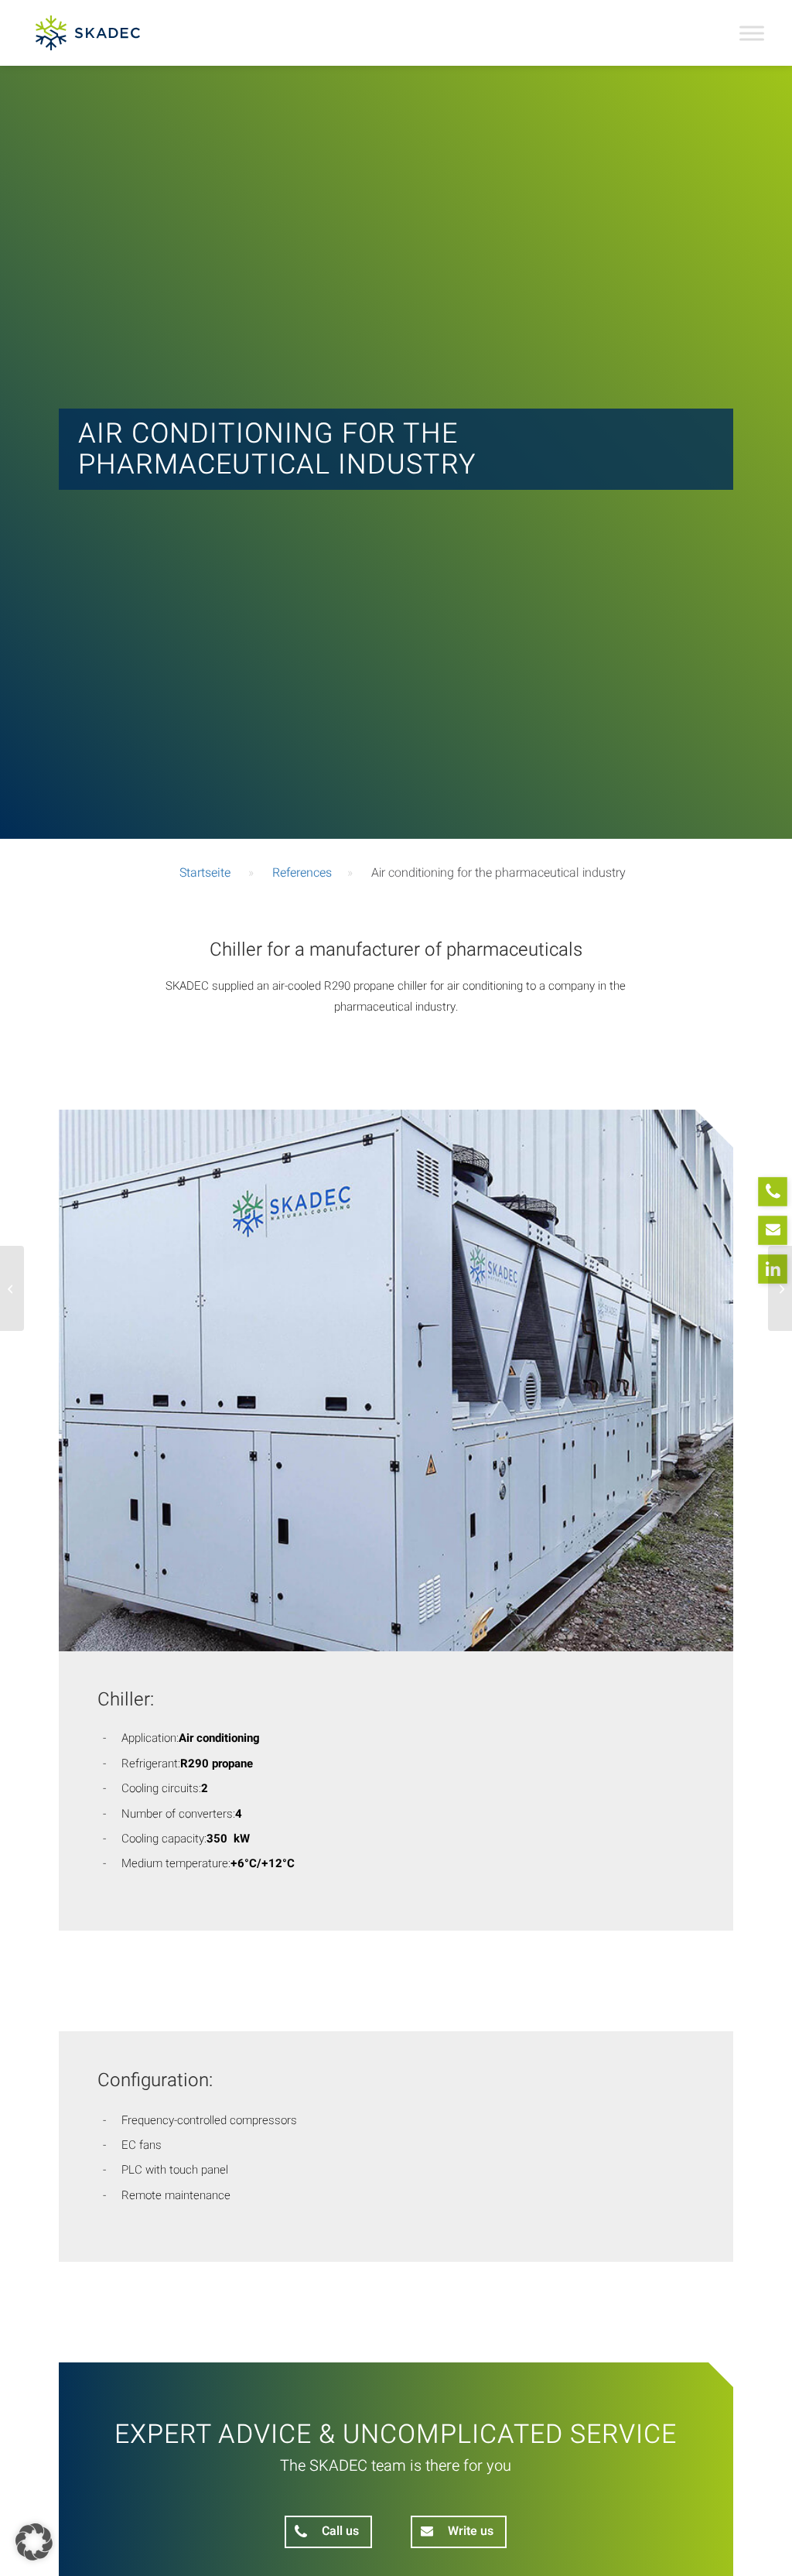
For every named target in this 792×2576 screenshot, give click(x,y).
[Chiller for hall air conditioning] (12, 1288)
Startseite (205, 873)
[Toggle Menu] (752, 33)
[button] (34, 2542)
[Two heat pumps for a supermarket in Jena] (780, 1288)
